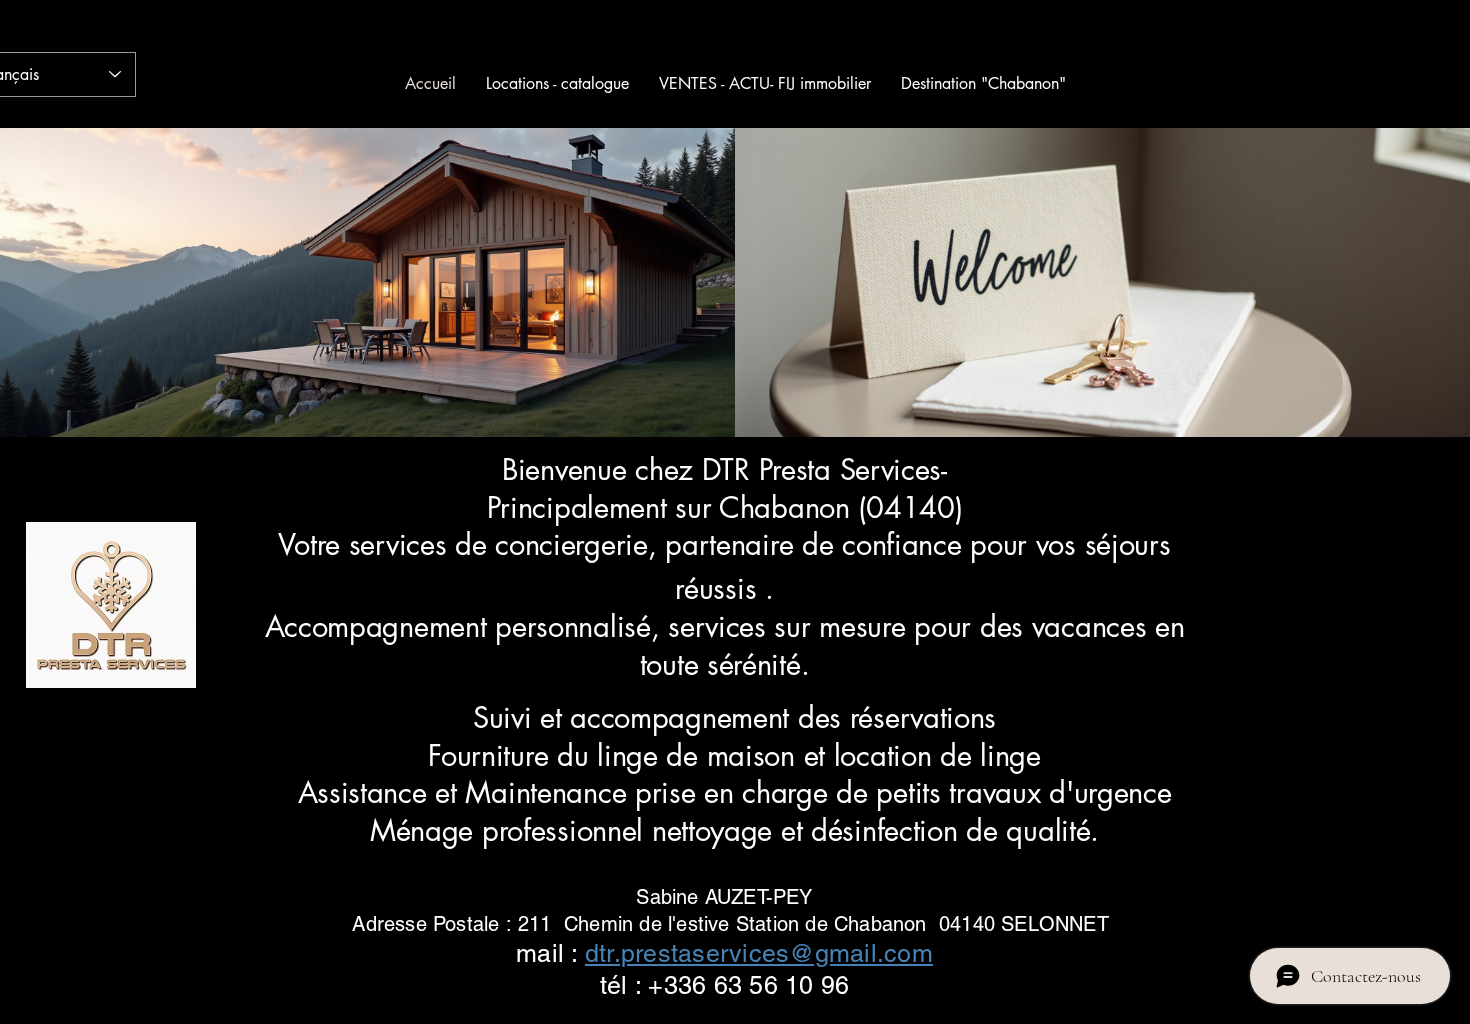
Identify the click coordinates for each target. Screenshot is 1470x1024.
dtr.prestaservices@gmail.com (759, 953)
